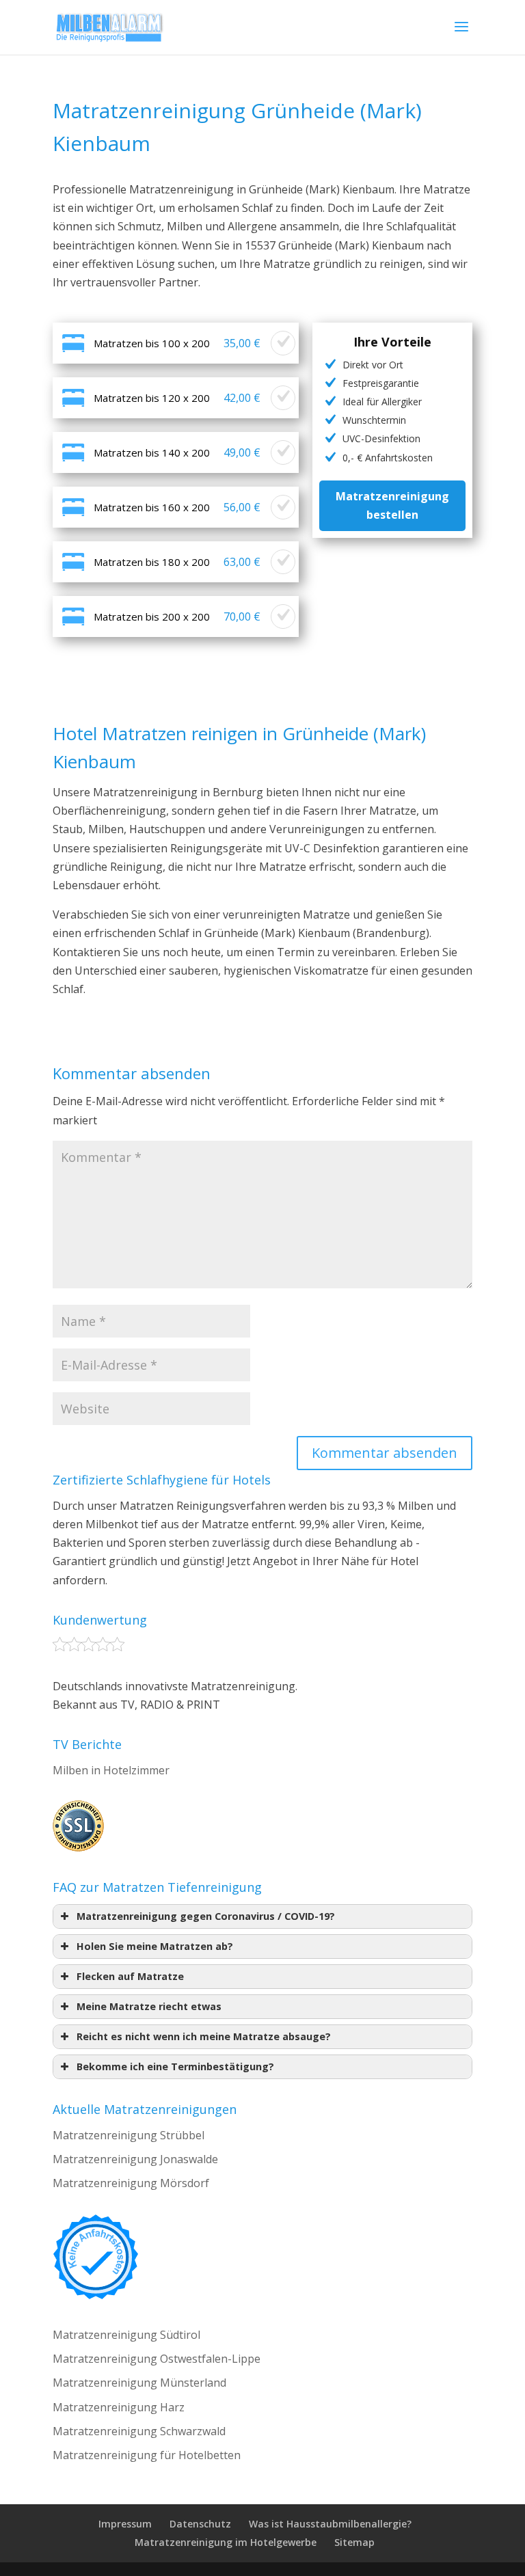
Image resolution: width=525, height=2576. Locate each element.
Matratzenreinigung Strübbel (129, 2135)
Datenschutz (200, 2524)
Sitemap (354, 2542)
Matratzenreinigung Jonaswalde (135, 2159)
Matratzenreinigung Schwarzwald (139, 2431)
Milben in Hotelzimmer (111, 1770)
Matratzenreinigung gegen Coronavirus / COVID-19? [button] (206, 1916)
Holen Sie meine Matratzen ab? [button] (155, 1946)
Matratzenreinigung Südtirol (126, 2335)
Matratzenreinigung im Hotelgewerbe (226, 2542)
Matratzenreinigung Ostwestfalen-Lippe (157, 2359)
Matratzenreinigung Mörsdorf (131, 2183)
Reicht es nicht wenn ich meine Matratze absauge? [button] (204, 2036)
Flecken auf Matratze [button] (130, 1976)
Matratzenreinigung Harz (119, 2407)
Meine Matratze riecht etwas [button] (149, 2006)
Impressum (125, 2524)
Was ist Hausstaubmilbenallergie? (330, 2524)
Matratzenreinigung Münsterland (139, 2383)
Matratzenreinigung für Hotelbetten (147, 2455)
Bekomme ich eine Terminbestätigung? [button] (175, 2066)
